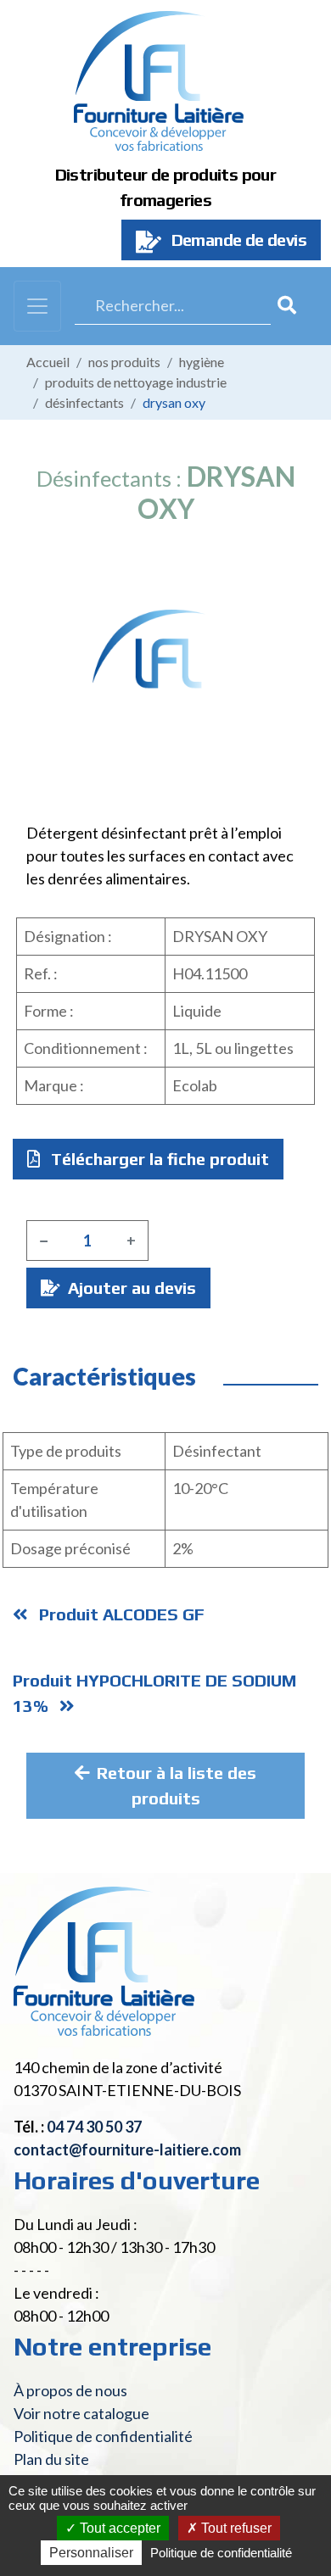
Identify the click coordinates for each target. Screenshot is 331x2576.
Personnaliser (91, 2553)
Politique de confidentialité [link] (221, 2553)
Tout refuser (235, 2528)
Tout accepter (118, 2528)
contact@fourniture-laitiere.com (127, 2149)
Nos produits (124, 362)
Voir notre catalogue (81, 2413)
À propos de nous (70, 2390)
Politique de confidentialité (103, 2436)
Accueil (48, 362)
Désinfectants (84, 402)
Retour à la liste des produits (177, 1785)
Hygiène (202, 362)
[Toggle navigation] (37, 306)
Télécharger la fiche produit (158, 1159)
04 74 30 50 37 (94, 2127)
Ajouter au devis (130, 1288)
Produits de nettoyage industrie (136, 382)
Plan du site (51, 2459)
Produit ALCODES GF (120, 1614)
